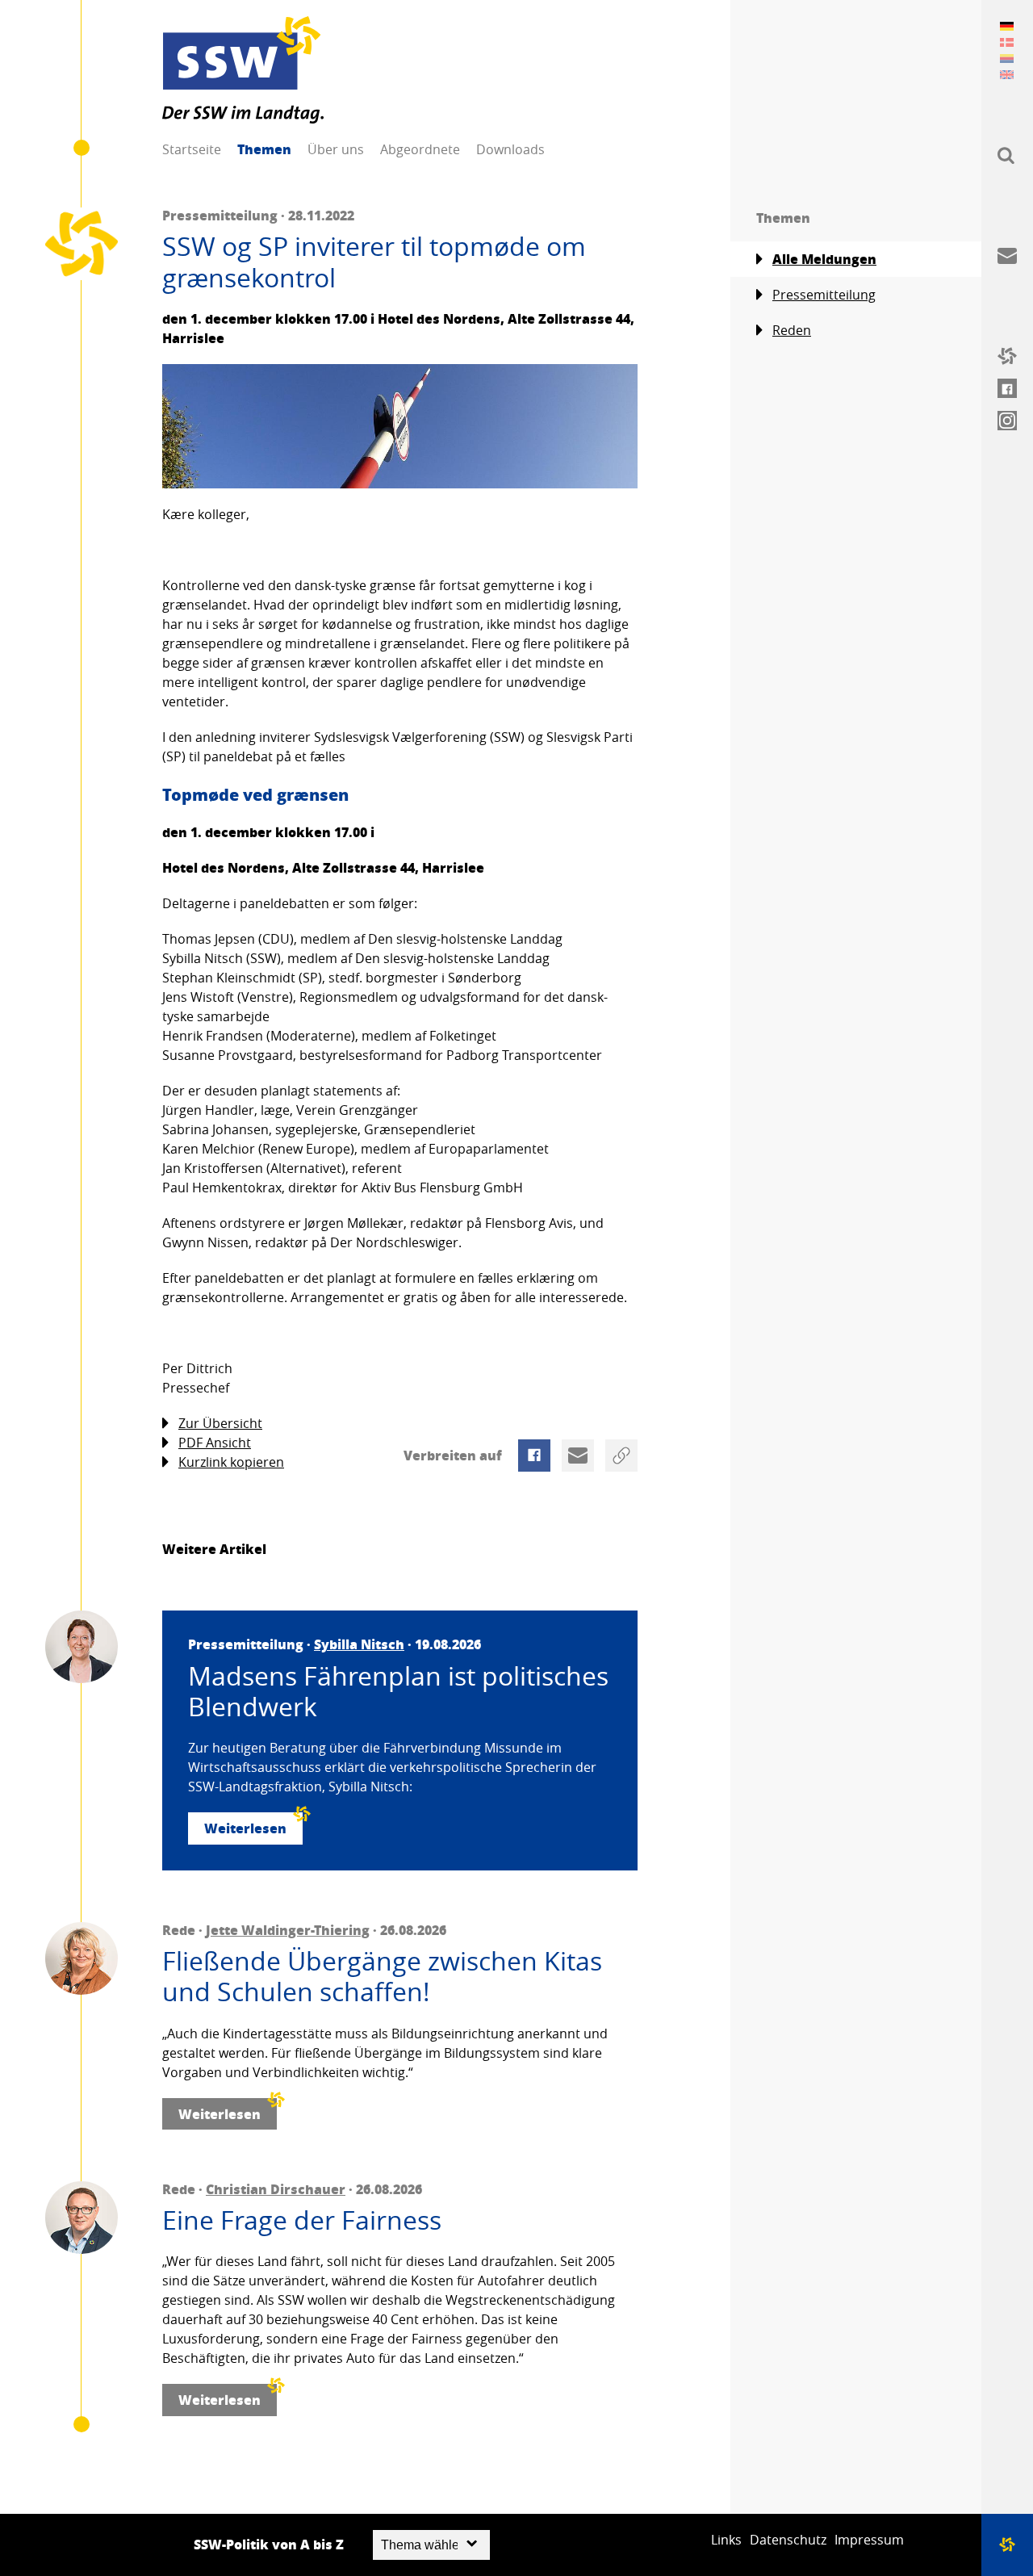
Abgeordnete (420, 149)
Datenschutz (788, 2540)
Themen (264, 149)
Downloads (510, 149)
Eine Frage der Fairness (302, 2220)
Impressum (869, 2540)
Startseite (192, 149)
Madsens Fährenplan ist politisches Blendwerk (398, 1692)
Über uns (336, 149)
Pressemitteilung (824, 295)
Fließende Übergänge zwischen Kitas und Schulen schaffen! (382, 1977)
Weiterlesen (245, 1828)
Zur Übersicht (220, 1423)
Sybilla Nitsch (359, 1644)
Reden (792, 330)
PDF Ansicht (215, 1443)
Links (726, 2540)
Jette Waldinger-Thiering (288, 1930)
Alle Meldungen (824, 259)
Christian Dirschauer (276, 2189)
